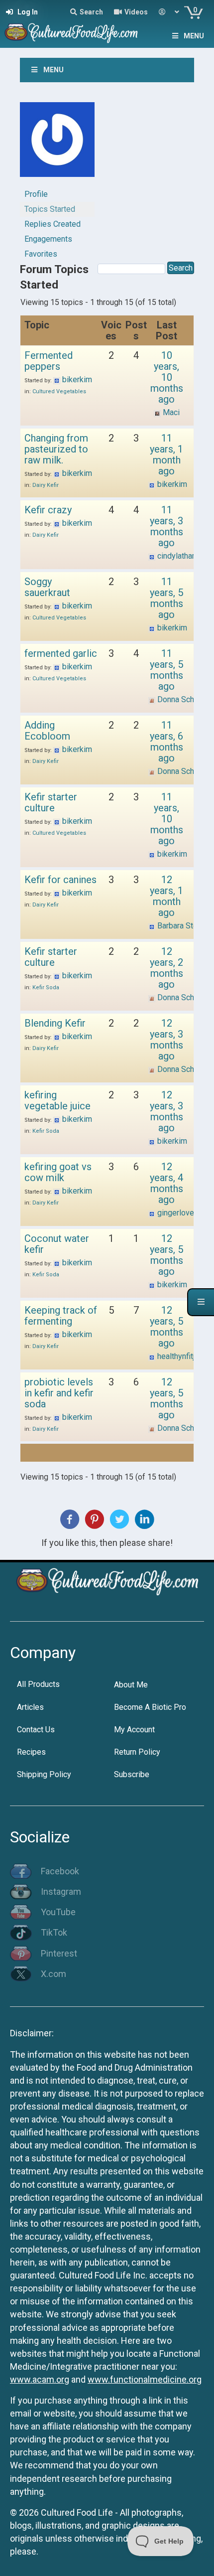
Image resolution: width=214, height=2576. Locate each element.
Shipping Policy (44, 1774)
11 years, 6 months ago (166, 742)
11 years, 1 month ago (166, 455)
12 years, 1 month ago (166, 896)
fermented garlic (61, 653)
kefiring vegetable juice (57, 1100)
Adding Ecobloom (47, 731)
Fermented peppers (49, 361)
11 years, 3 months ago (166, 526)
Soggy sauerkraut (47, 587)
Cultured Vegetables (59, 391)
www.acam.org (40, 2379)
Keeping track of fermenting (61, 1316)
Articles (30, 1707)
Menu (194, 36)
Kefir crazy (48, 510)
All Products (38, 1684)
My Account (134, 1730)
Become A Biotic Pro (150, 1707)
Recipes (31, 1752)
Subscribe (132, 1774)
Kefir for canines (60, 880)
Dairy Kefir (46, 485)
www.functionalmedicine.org (145, 2379)
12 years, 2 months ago (166, 968)
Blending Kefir (55, 1023)
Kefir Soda (46, 987)
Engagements (48, 239)
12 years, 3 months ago (166, 1040)
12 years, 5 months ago (166, 1255)
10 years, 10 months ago (167, 377)
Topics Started (50, 209)
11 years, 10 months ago (167, 819)
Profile (36, 194)
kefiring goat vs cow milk (58, 1172)
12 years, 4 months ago (166, 1183)
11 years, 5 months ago (166, 598)
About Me (131, 1685)
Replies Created (53, 224)
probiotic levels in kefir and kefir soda (59, 1393)
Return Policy (137, 1752)
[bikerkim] (57, 144)
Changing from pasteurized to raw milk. (56, 449)
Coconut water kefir (57, 1244)
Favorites (41, 254)
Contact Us (36, 1730)
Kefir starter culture (51, 802)
